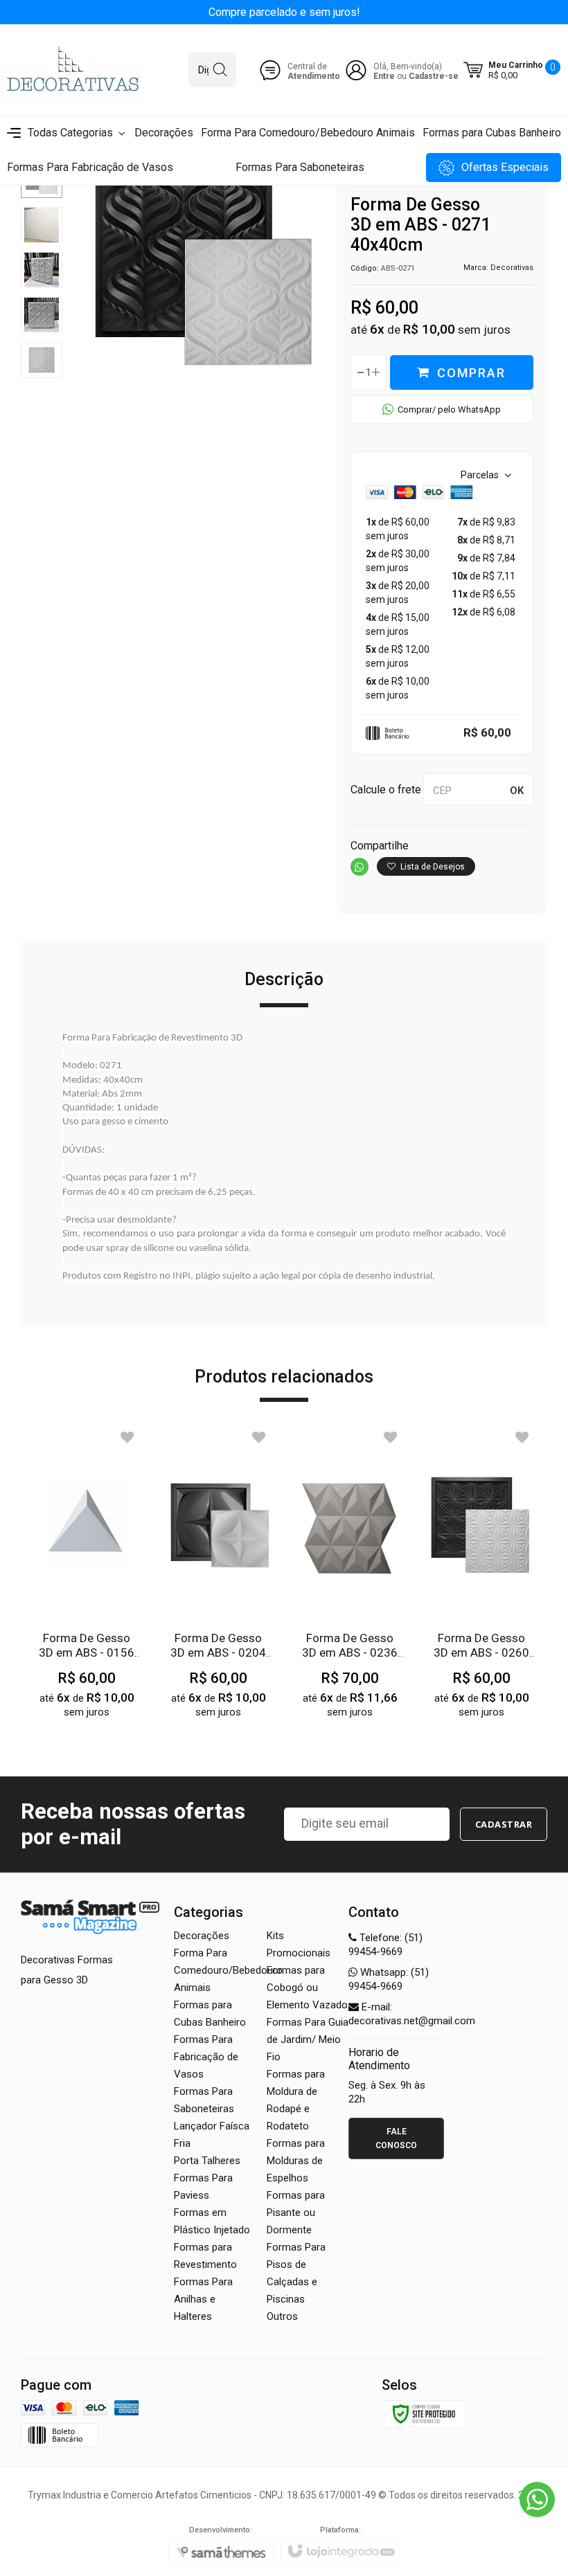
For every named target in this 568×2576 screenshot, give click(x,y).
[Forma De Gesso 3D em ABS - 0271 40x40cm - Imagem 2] (42, 225)
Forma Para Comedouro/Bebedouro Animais (228, 1970)
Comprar (471, 373)
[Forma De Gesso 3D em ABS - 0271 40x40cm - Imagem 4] (42, 315)
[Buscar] (220, 70)
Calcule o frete (386, 790)
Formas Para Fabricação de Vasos (206, 2057)
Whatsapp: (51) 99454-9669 (389, 1979)
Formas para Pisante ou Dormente (296, 2213)
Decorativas (512, 268)
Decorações (202, 1936)
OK (517, 791)
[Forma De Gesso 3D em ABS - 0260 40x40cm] (481, 1582)
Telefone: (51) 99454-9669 (385, 1945)
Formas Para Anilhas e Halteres (203, 2299)
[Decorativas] (73, 70)
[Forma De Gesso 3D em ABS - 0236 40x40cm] (350, 1582)
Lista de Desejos (432, 867)
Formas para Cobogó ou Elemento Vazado (307, 1988)
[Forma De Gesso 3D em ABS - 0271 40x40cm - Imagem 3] (42, 270)
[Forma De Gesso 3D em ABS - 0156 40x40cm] (87, 1582)
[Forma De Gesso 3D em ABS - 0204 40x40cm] (218, 1582)
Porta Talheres (207, 2161)
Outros (282, 2316)
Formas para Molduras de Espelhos (296, 2161)
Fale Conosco (396, 2138)
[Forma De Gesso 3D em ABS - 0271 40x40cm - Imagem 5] (42, 360)
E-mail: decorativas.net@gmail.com (412, 2014)
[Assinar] (504, 1824)
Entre (384, 76)
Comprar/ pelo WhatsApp (449, 409)
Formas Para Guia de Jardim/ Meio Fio (308, 2039)
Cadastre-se (434, 76)
